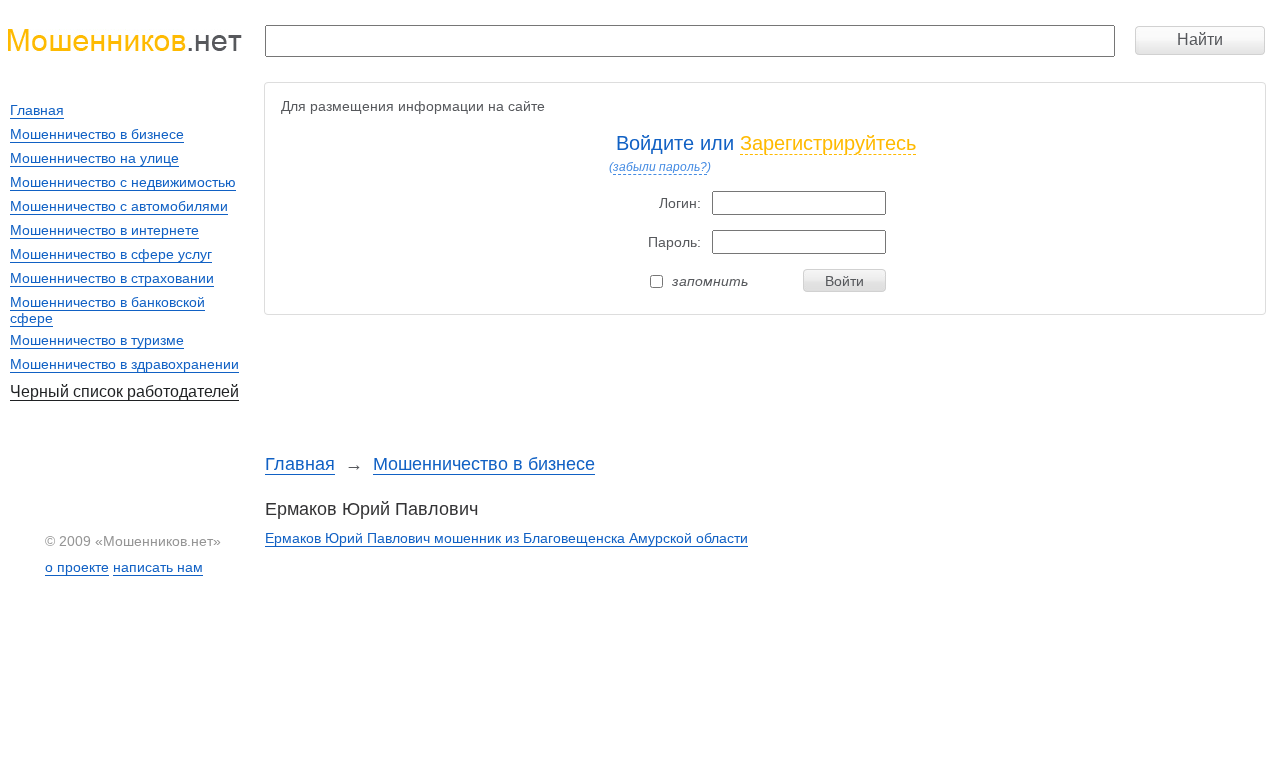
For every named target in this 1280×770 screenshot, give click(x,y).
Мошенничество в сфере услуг (111, 254)
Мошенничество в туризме (97, 340)
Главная (300, 464)
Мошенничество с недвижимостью (123, 182)
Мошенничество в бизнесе (484, 464)
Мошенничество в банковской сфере (107, 310)
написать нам (158, 567)
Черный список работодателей (124, 391)
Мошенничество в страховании (112, 278)
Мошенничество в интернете (104, 230)
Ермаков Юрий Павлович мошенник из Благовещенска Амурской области (506, 538)
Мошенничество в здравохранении (124, 364)
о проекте (77, 567)
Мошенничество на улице (94, 158)
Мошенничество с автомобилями (119, 206)
